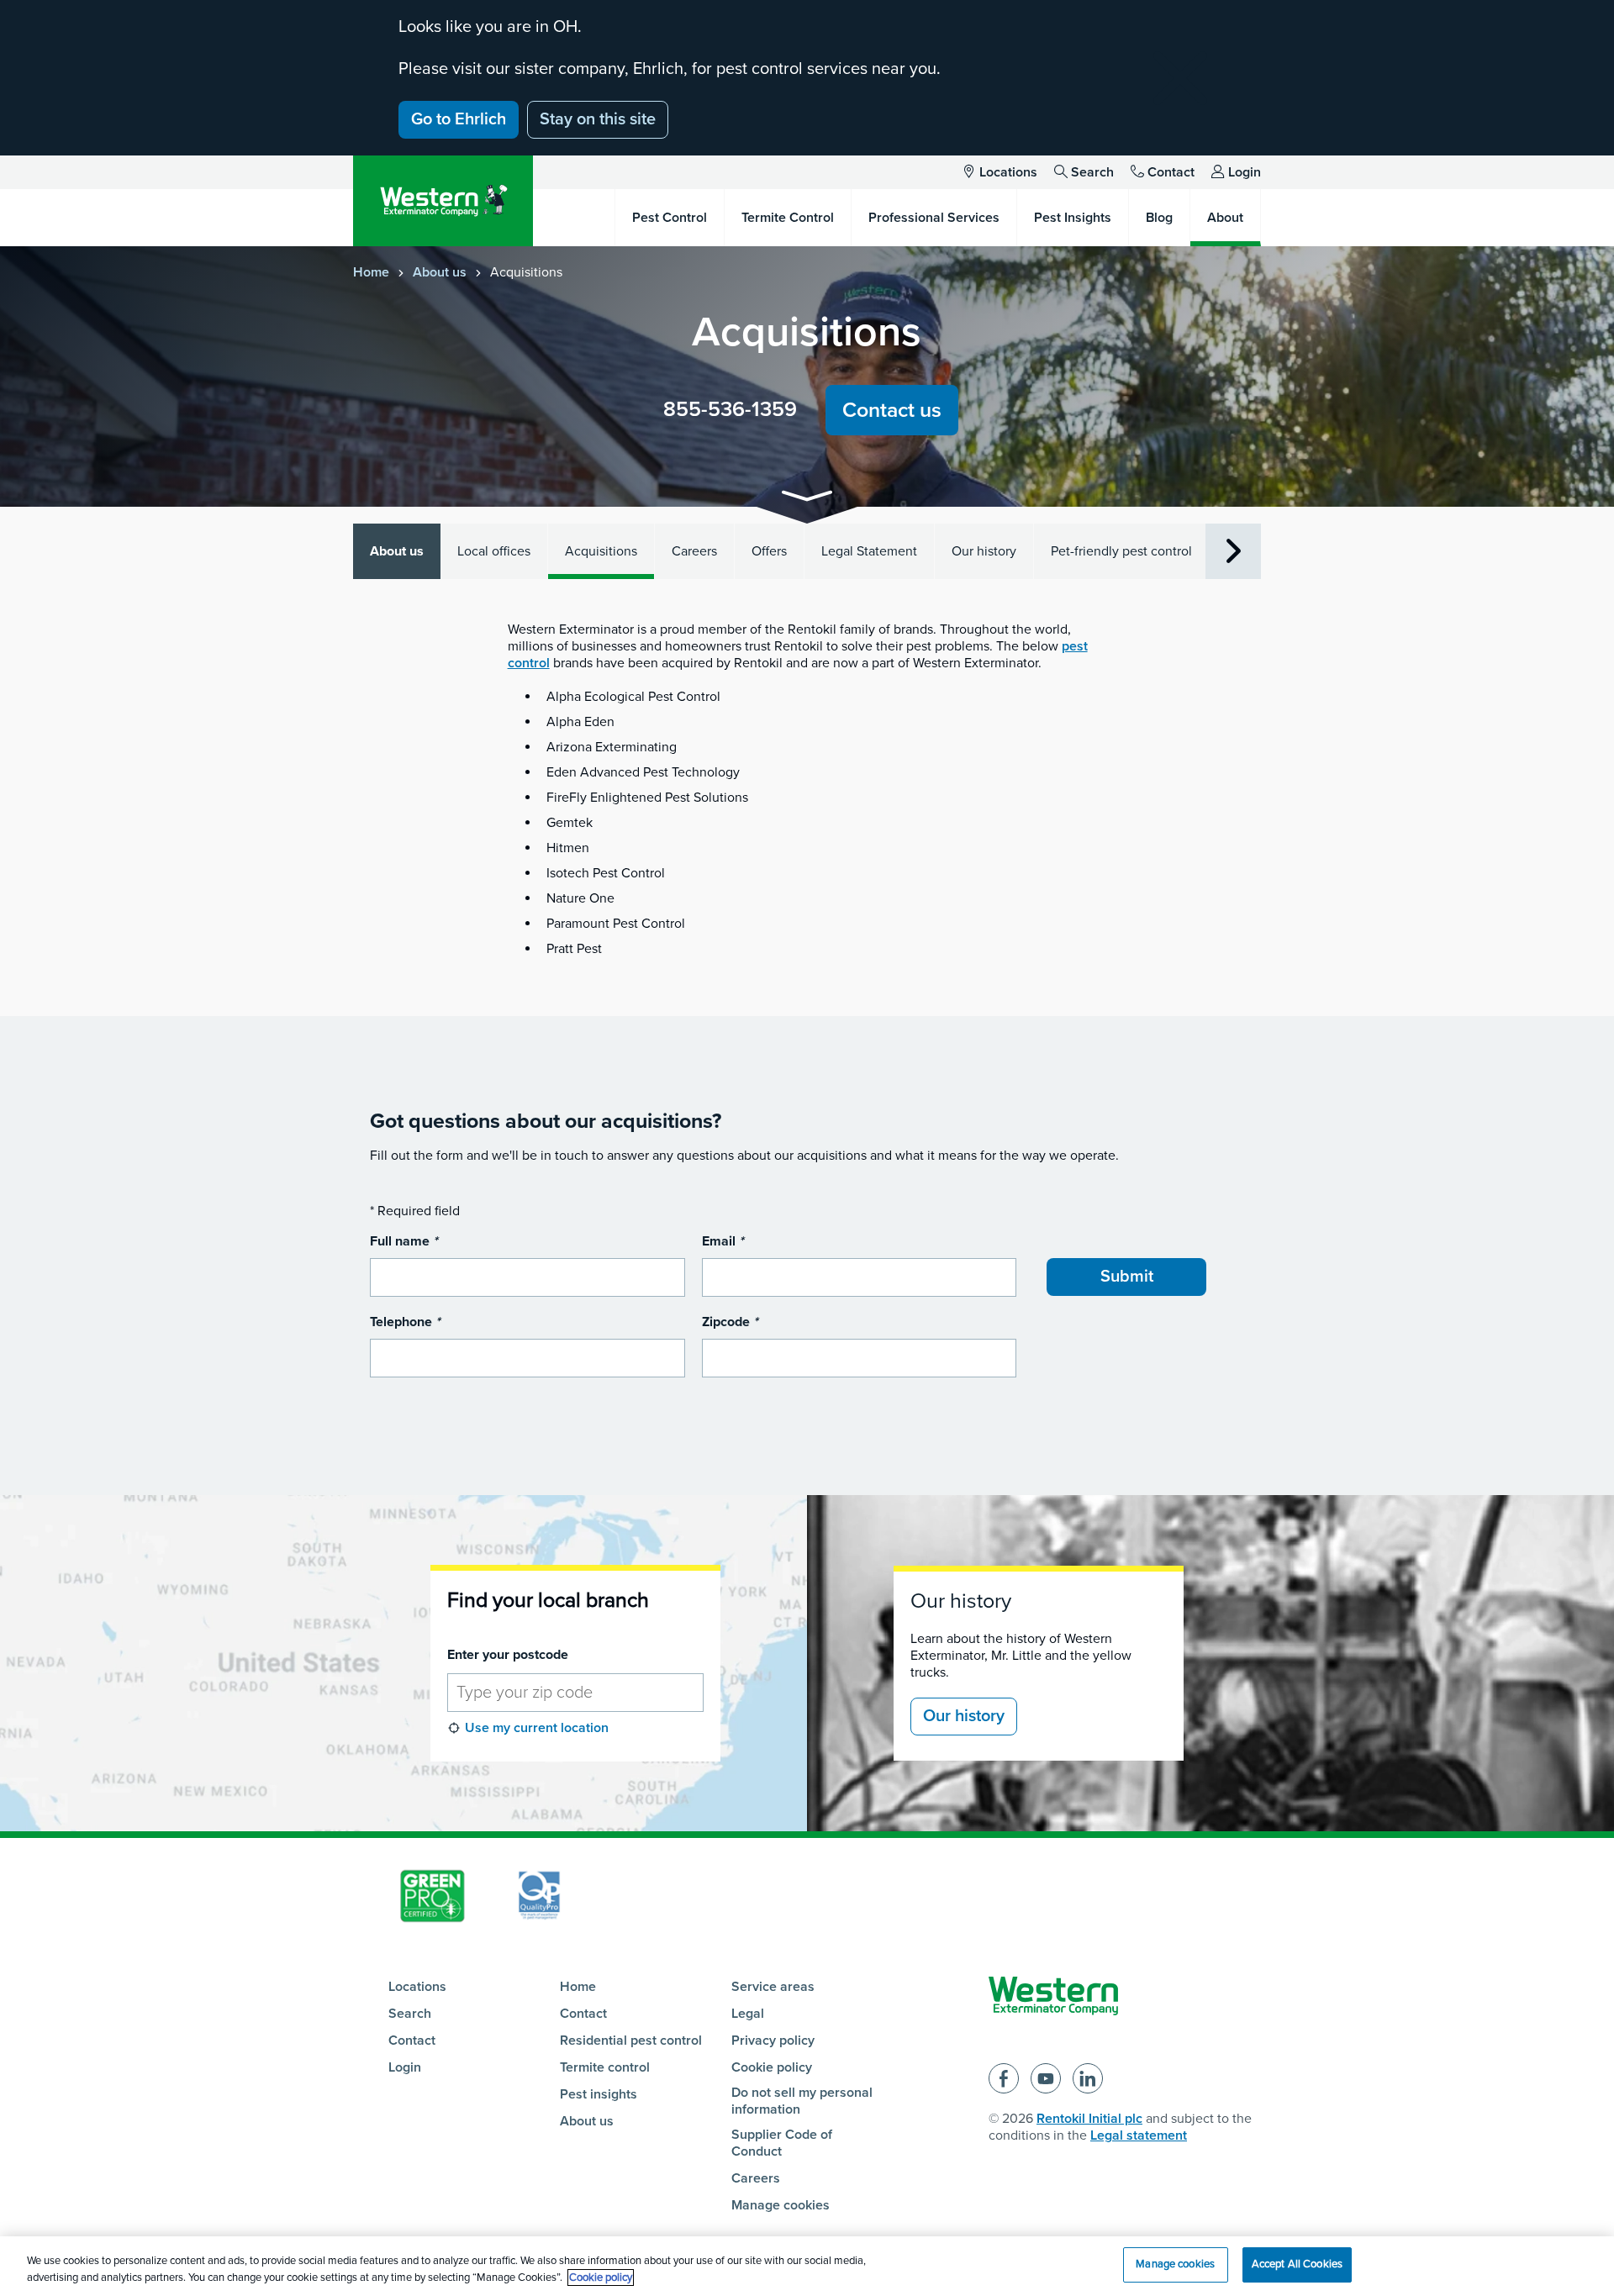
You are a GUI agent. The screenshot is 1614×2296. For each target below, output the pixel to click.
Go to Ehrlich (459, 119)
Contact (1171, 172)
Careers (694, 551)
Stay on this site (598, 119)
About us (440, 272)
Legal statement (1139, 2135)
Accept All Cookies (1297, 2264)
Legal (748, 2014)
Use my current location (537, 1728)
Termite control (605, 2067)
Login (1245, 172)
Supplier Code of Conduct (782, 2143)
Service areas (773, 1987)
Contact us (892, 410)
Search (1092, 172)
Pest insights (599, 2094)
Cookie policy (772, 2067)
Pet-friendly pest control (1121, 551)
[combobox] (576, 1693)
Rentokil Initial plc (1089, 2119)
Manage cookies (781, 2205)
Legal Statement (869, 551)
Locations (1008, 172)
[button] (807, 499)
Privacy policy (773, 2041)
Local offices (494, 551)
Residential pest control (631, 2041)
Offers (769, 551)
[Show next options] (1233, 552)
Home (371, 272)
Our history (984, 551)
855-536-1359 (730, 409)
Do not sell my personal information (802, 2101)
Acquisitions (601, 551)
